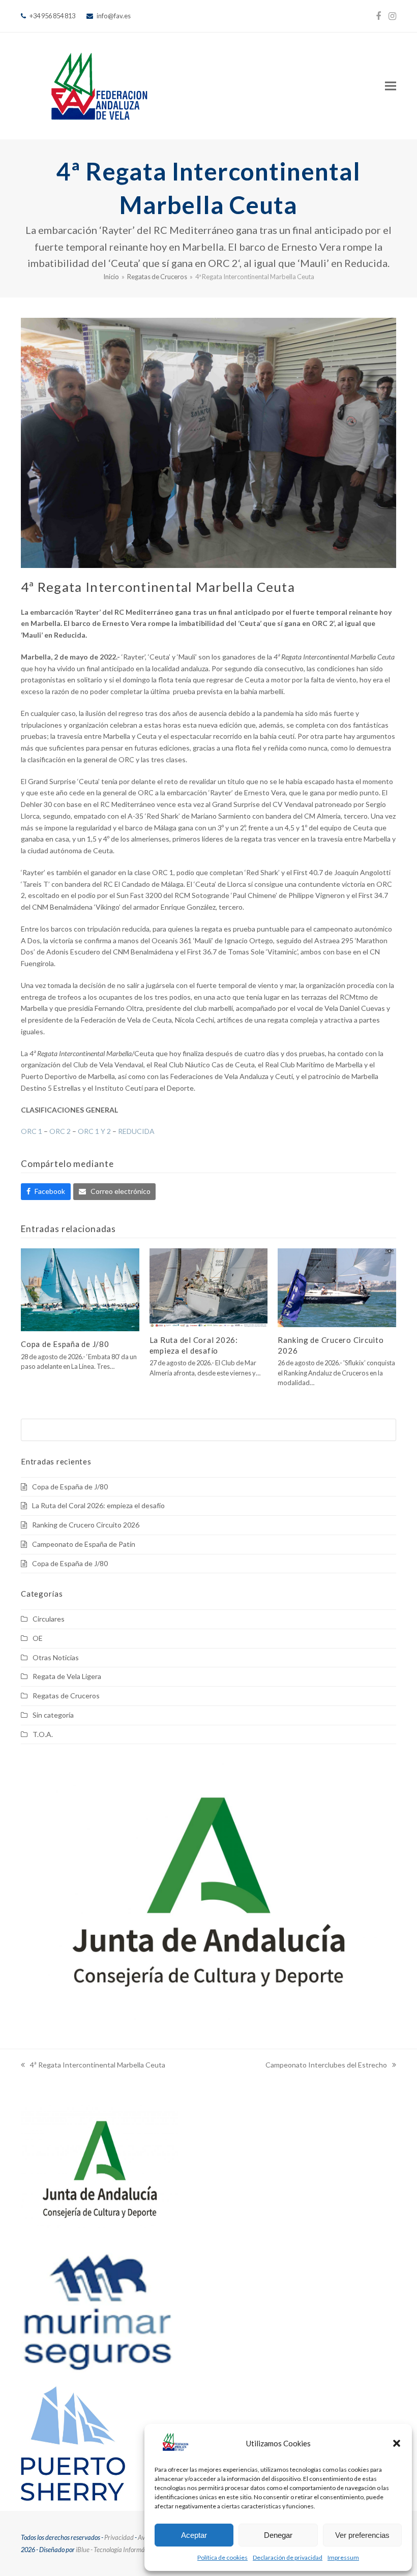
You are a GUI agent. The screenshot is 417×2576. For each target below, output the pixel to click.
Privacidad (119, 2537)
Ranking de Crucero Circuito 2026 (86, 1525)
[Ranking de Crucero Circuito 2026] (337, 1287)
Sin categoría (53, 1715)
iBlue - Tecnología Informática (115, 2550)
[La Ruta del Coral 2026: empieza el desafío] (209, 1287)
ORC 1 (32, 1131)
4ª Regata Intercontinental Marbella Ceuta (93, 2066)
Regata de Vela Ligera (67, 1676)
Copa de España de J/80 (65, 1344)
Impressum (343, 2557)
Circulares (49, 1619)
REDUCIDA (136, 1131)
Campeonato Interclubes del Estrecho (326, 2066)
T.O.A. (43, 1734)
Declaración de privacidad (288, 2557)
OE (38, 1638)
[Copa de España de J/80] (80, 1289)
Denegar (278, 2535)
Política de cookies (222, 2557)
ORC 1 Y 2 (94, 1131)
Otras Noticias (56, 1657)
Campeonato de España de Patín (84, 1544)
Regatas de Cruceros (66, 1696)
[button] (397, 2443)
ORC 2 (60, 1131)
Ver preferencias (362, 2535)
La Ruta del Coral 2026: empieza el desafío (98, 1505)
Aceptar (194, 2535)
